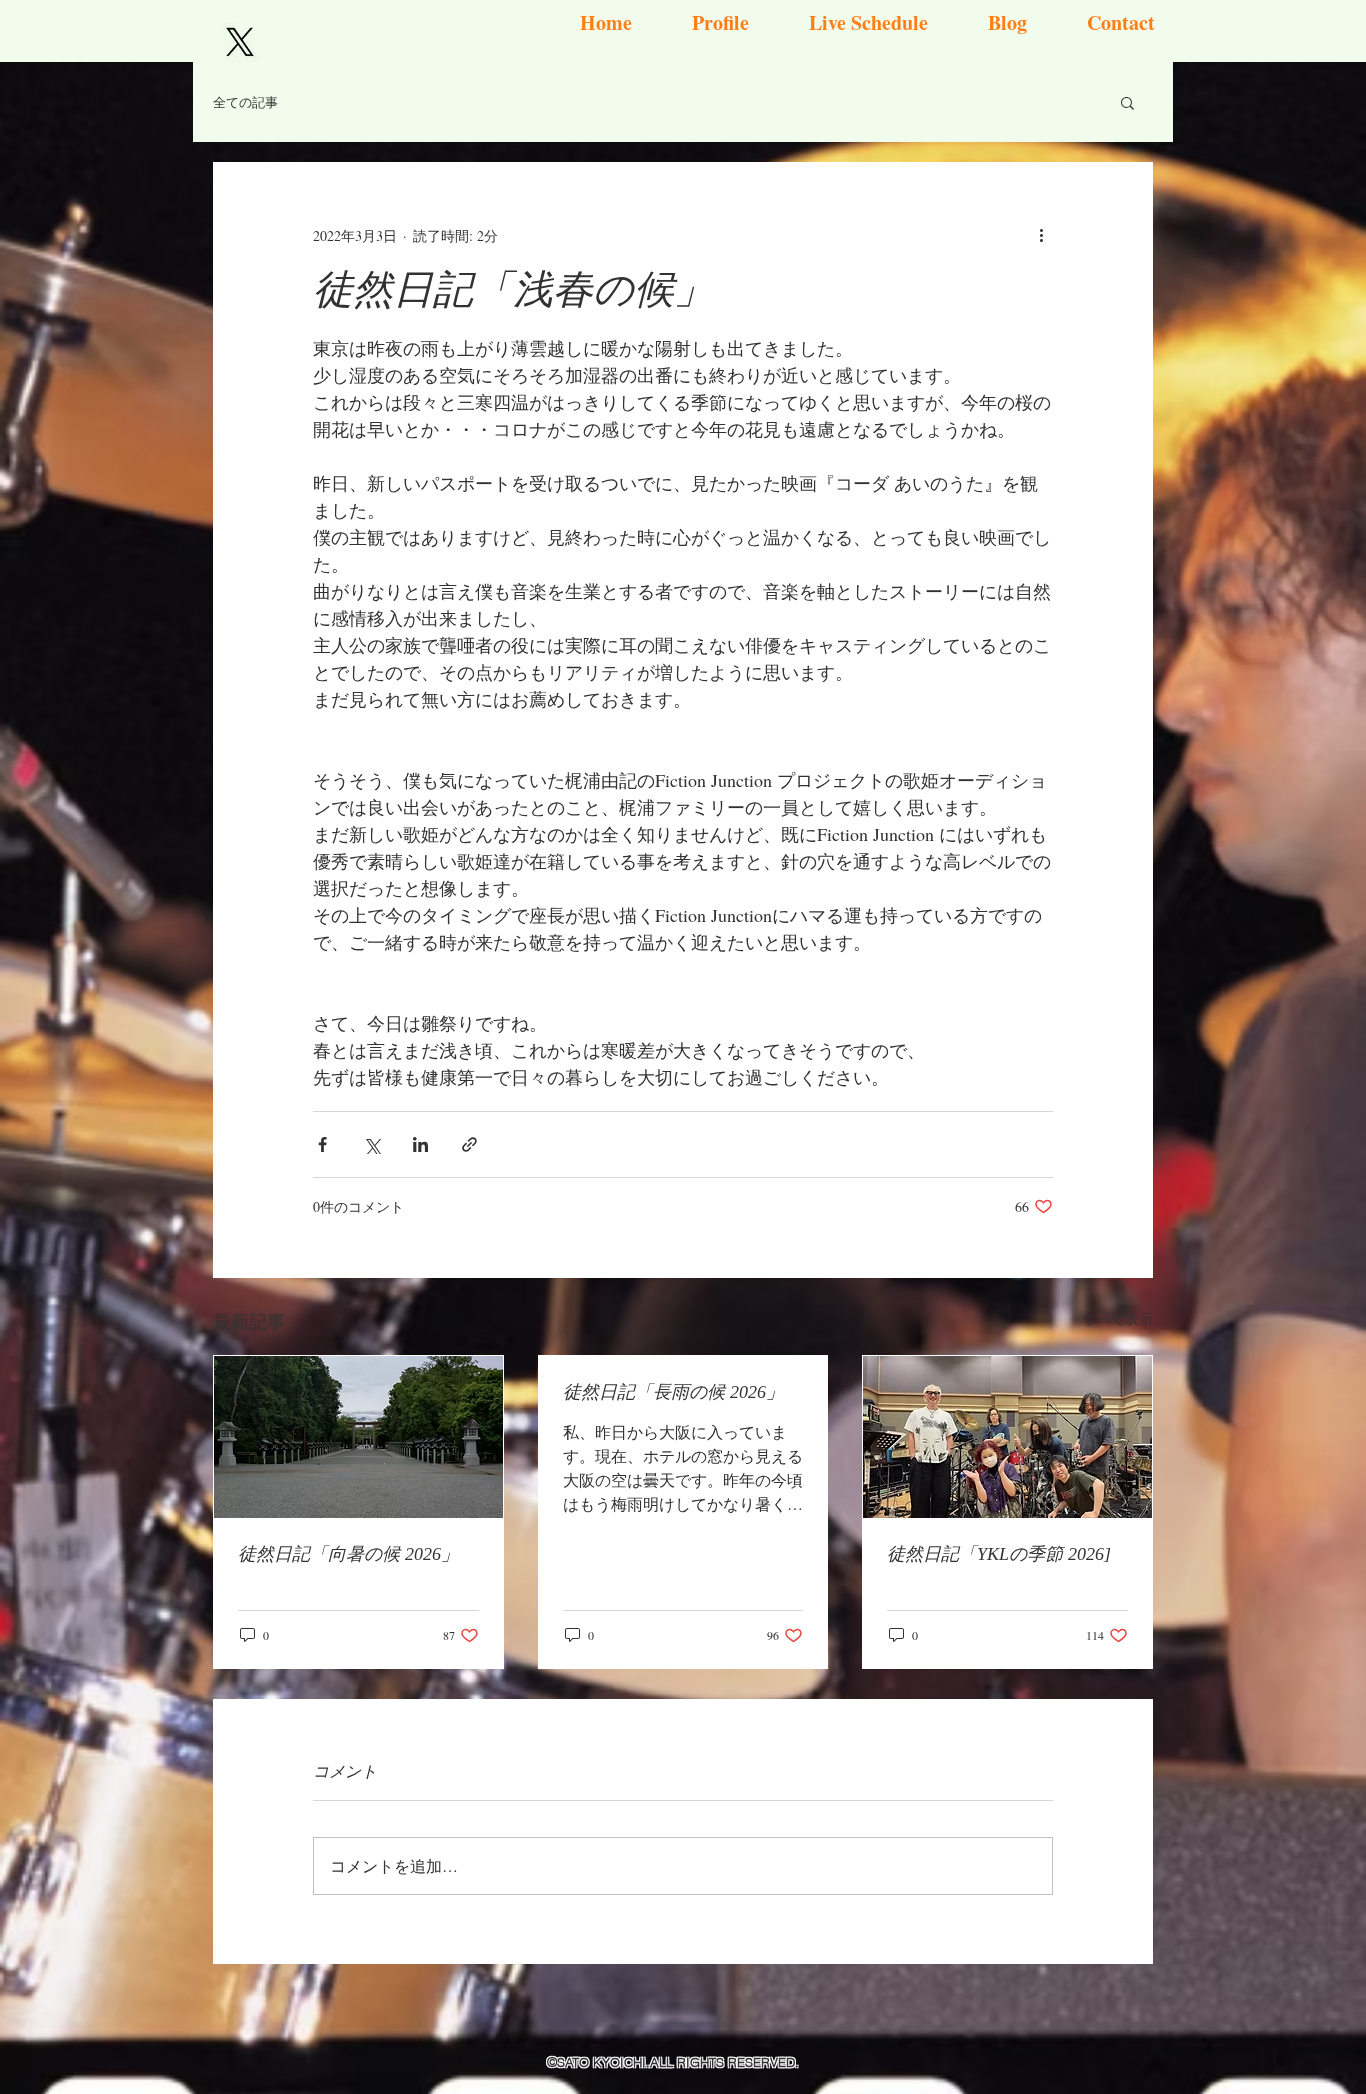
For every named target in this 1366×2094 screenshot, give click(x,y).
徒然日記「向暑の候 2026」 (348, 1554)
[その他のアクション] (1041, 235)
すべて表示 (1118, 1318)
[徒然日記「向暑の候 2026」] (358, 1437)
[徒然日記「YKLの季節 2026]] (1007, 1437)
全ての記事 (245, 102)
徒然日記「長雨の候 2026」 (673, 1392)
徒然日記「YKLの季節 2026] (999, 1554)
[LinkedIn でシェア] (420, 1144)
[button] (1127, 102)
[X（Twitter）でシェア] (371, 1144)
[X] (240, 42)
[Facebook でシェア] (322, 1144)
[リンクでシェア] (469, 1144)
